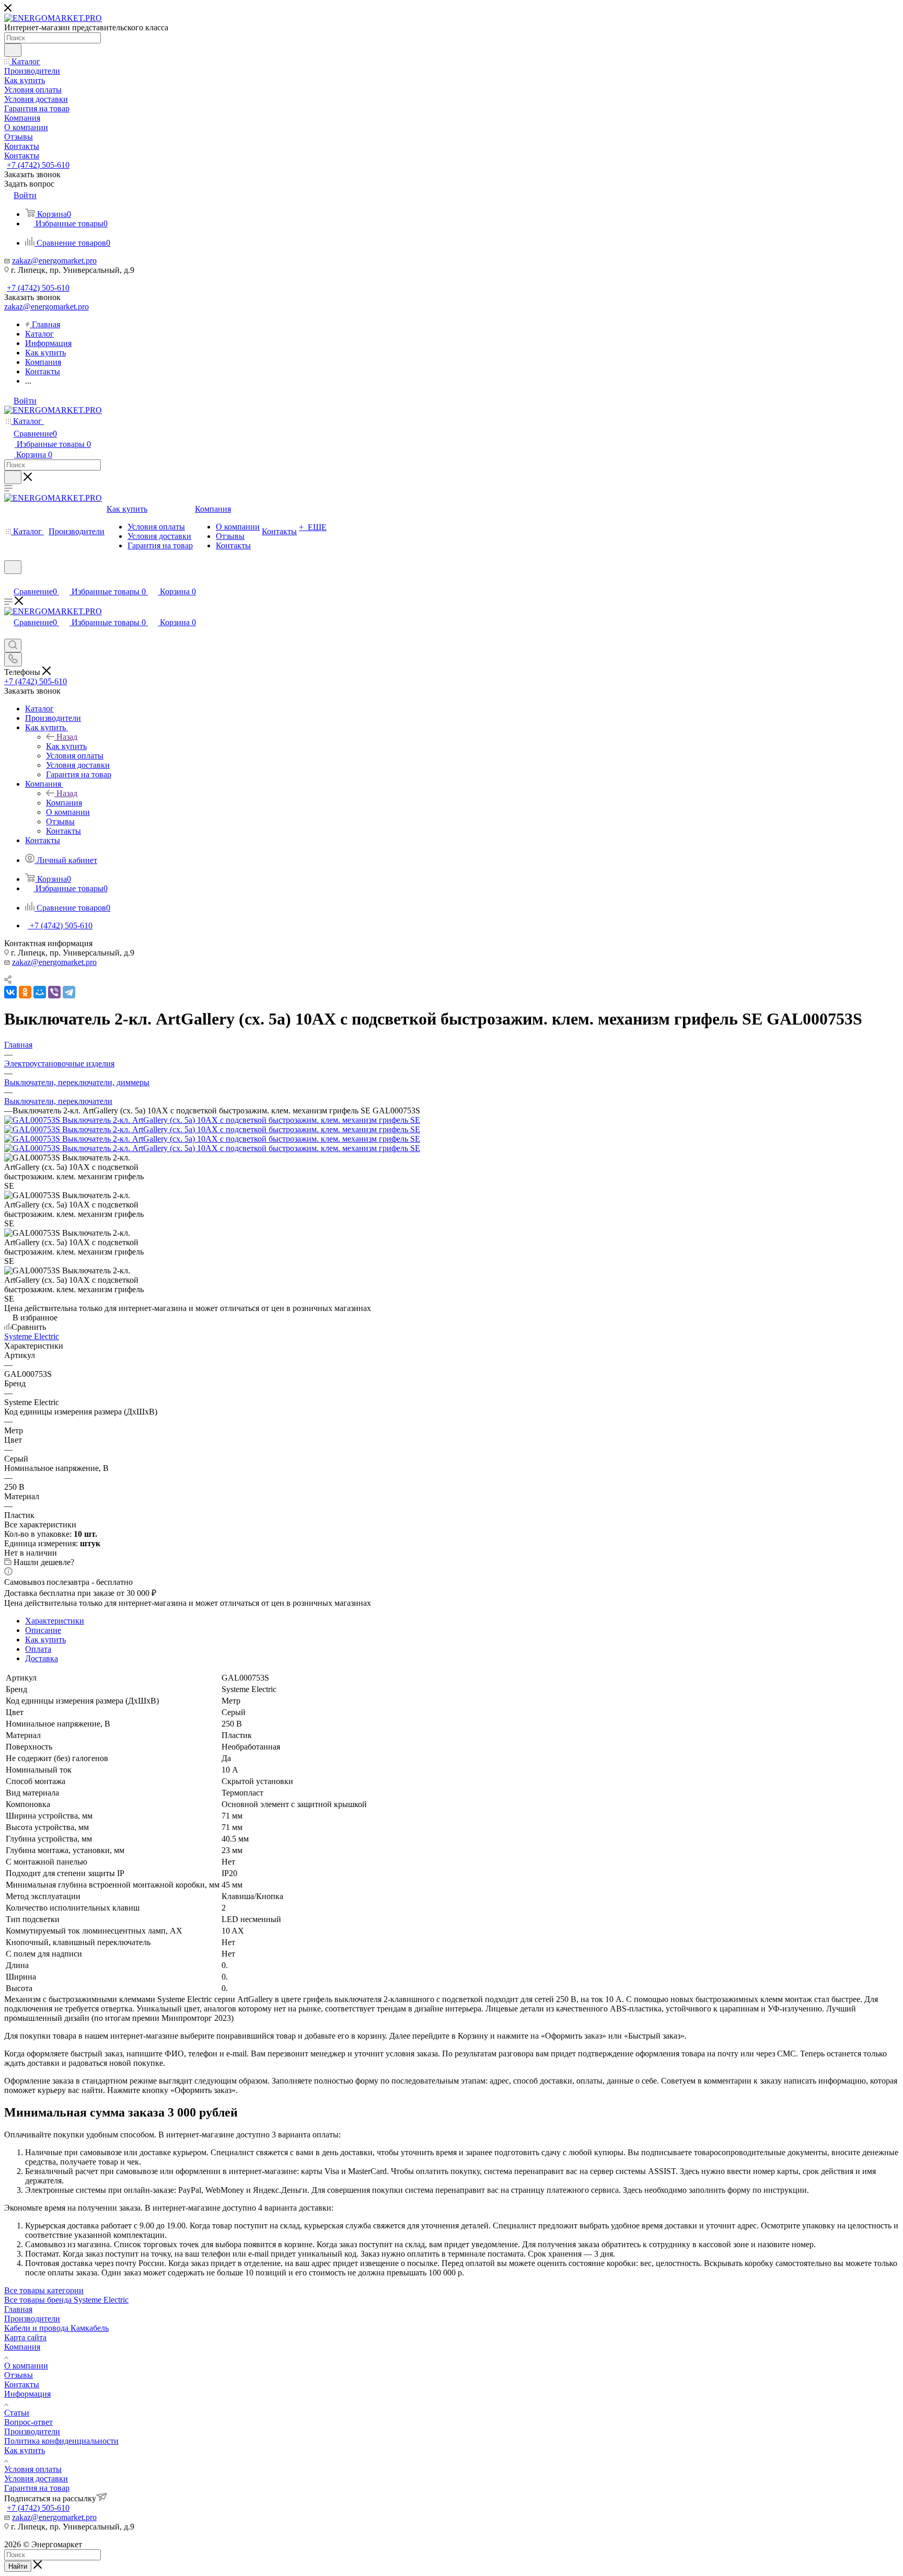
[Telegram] (69, 992)
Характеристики (55, 1621)
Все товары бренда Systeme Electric (66, 2300)
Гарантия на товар (37, 2488)
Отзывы (19, 2375)
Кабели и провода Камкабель (56, 2328)
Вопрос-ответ (28, 2422)
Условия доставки (36, 2479)
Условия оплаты (33, 2469)
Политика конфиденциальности (61, 2441)
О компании (26, 2366)
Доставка (42, 1658)
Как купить (66, 746)
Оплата (38, 1649)
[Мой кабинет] (9, 580)
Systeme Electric (32, 1336)
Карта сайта (25, 2337)
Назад (67, 737)
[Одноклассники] (25, 992)
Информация (27, 2394)
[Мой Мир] (40, 992)
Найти (18, 2566)
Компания (64, 803)
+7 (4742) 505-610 (38, 165)
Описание (43, 1630)
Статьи (17, 2413)
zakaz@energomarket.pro (54, 261)
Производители (32, 2319)
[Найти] (13, 50)
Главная (18, 2309)
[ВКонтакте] (10, 992)
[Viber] (54, 992)
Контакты (22, 2384)
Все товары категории (44, 2290)
